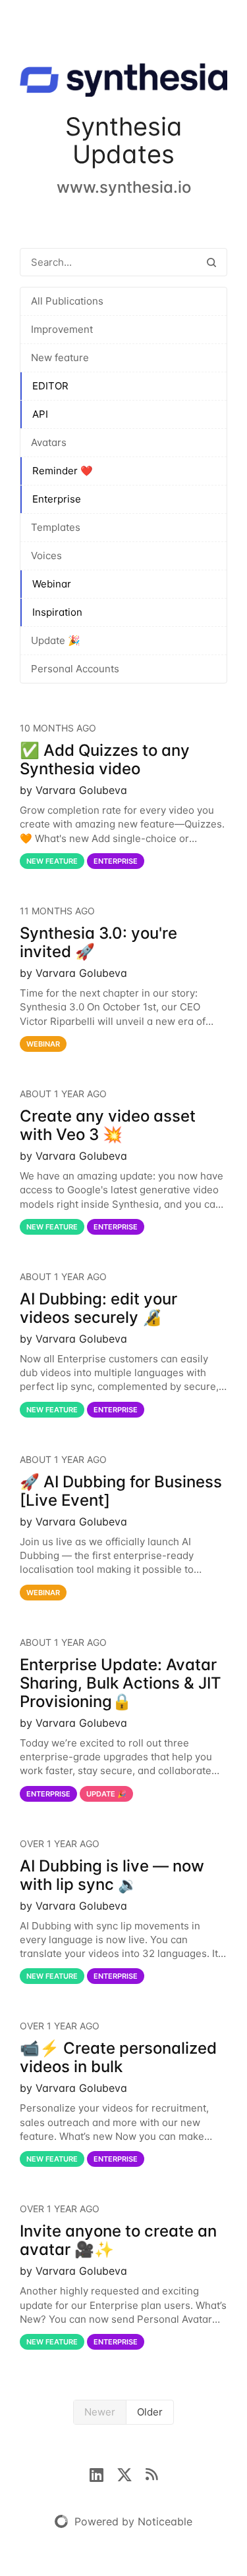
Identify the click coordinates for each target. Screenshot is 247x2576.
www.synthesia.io (124, 187)
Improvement (62, 329)
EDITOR (50, 386)
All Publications (67, 301)
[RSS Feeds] (151, 2473)
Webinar (52, 584)
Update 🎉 (56, 640)
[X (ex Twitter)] (131, 2473)
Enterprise (57, 499)
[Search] (211, 262)
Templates (56, 527)
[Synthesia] (123, 83)
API (40, 414)
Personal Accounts (75, 669)
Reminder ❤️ (63, 471)
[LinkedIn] (103, 2473)
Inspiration (57, 612)
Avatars (49, 442)
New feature (60, 358)
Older (150, 2412)
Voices (46, 556)
